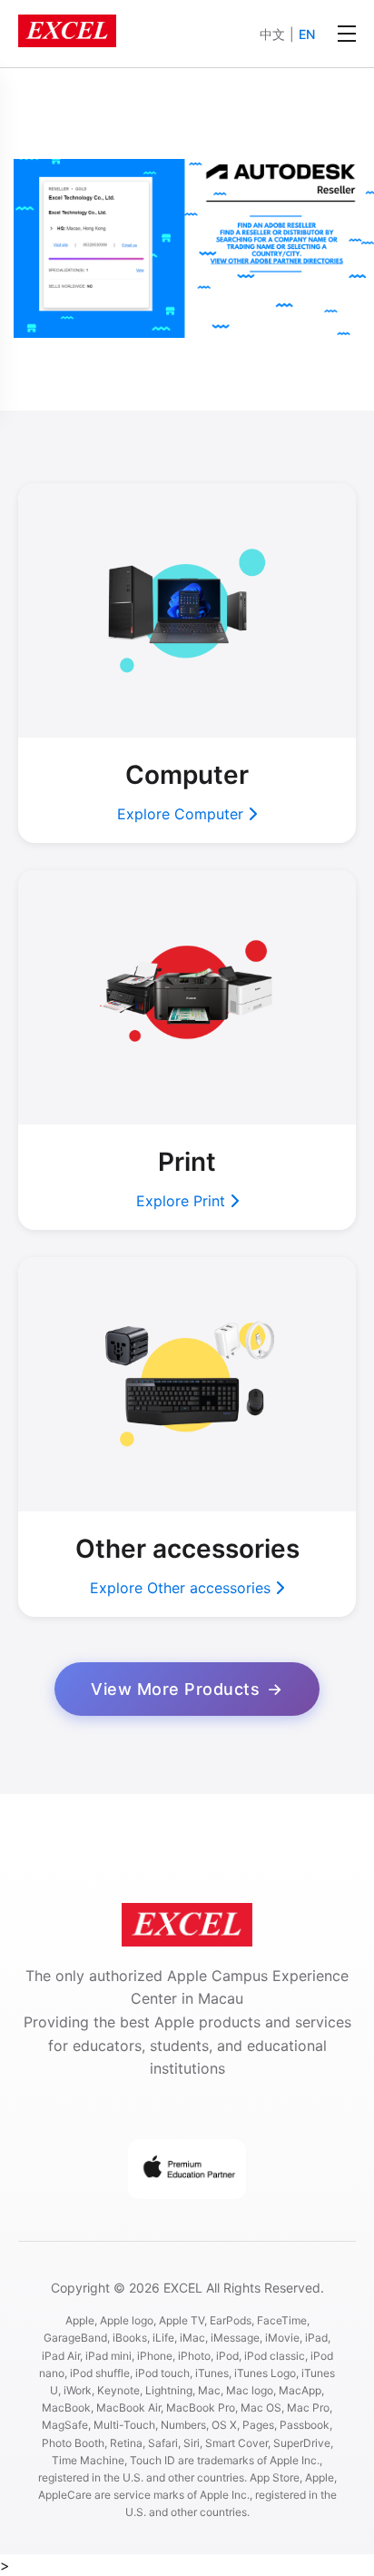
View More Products (175, 1689)
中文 (272, 34)
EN (307, 34)
